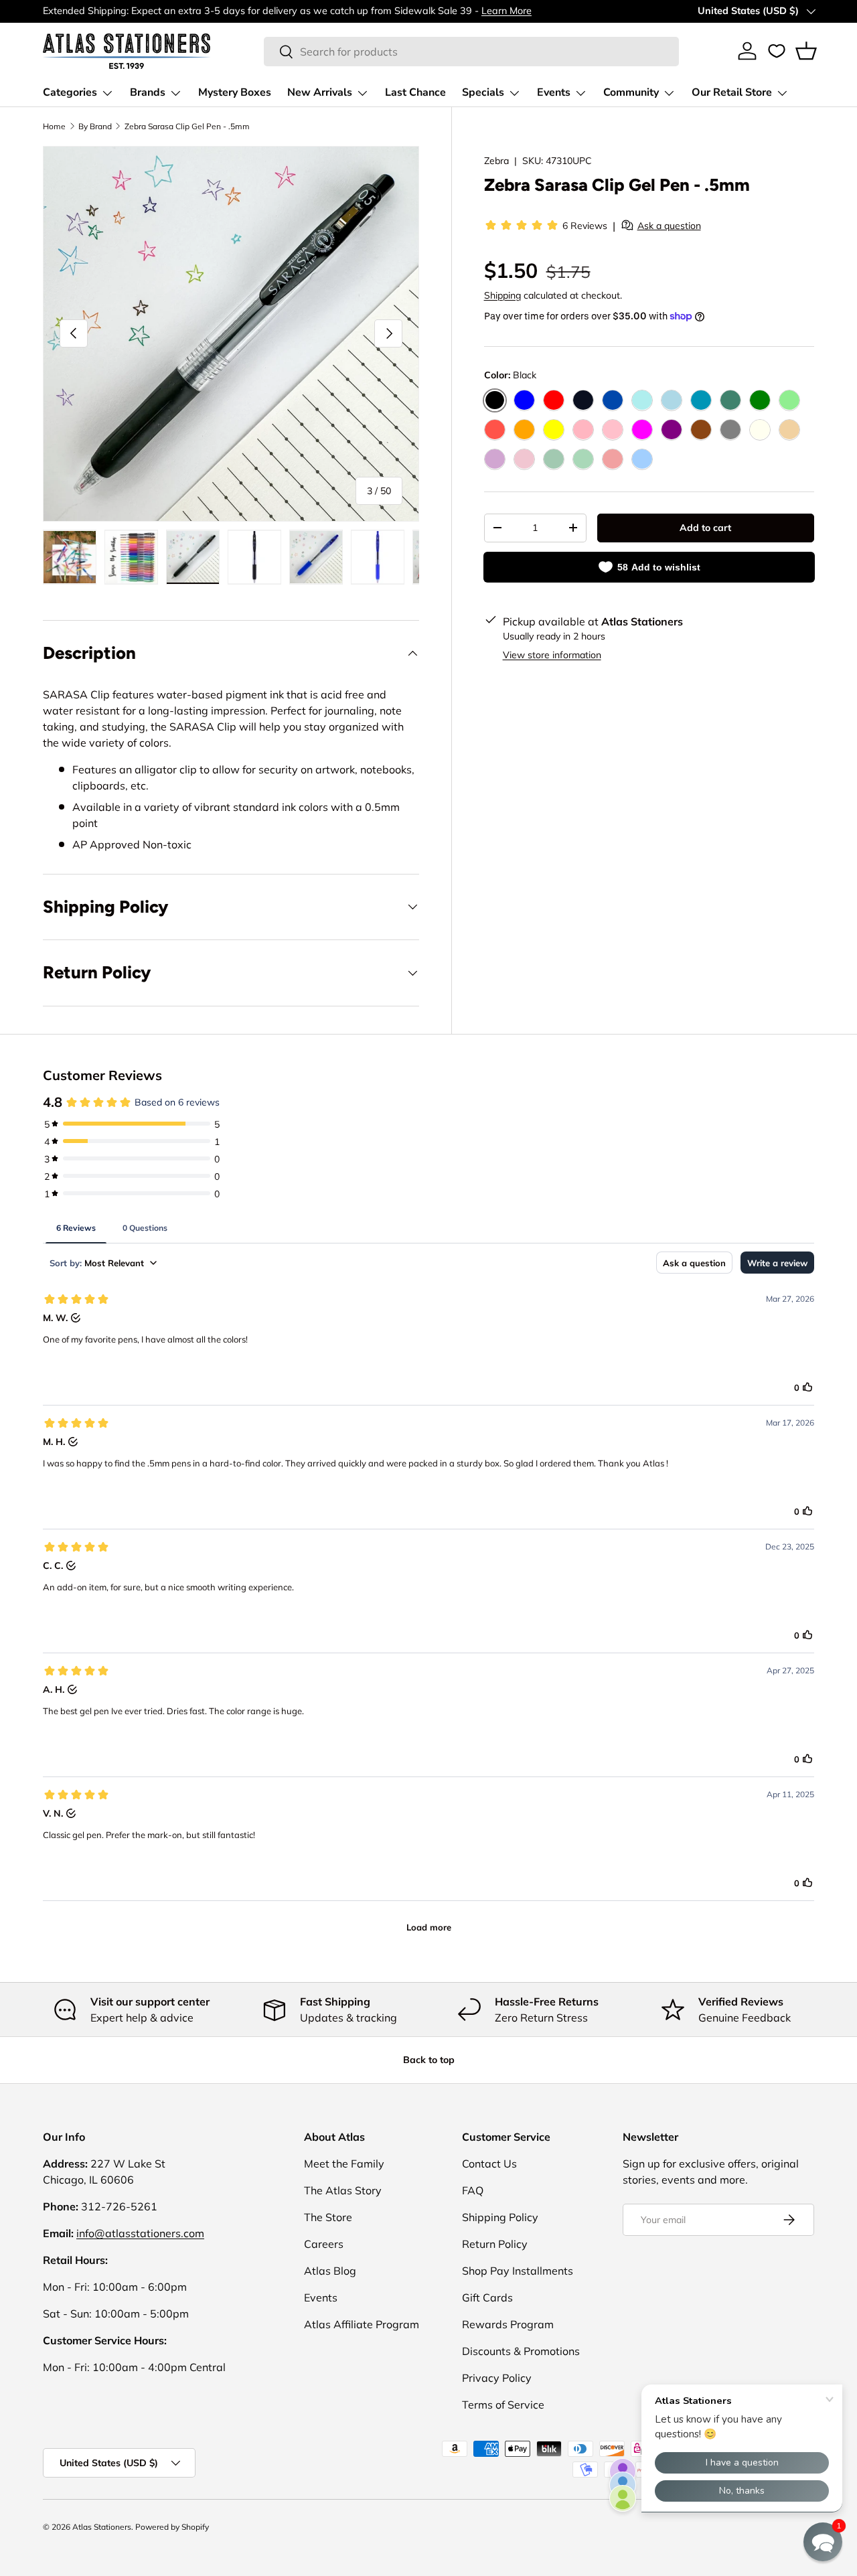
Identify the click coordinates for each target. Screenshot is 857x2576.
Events (554, 92)
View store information (552, 654)
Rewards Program (508, 2324)
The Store (328, 2217)
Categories (70, 92)
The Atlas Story (343, 2190)
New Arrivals (320, 92)
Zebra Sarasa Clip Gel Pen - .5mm (187, 126)
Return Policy (495, 2244)
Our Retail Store (732, 92)
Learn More (507, 11)
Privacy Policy (497, 2378)
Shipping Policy (500, 2217)
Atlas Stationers (102, 2527)
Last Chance (415, 92)
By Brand (95, 126)
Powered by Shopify (172, 2527)
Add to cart (705, 527)
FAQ (473, 2190)
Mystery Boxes (235, 92)
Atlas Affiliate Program (362, 2324)
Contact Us (489, 2164)
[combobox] (471, 52)
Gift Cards (487, 2297)
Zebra (496, 161)
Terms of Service (503, 2405)
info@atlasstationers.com (140, 2233)
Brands (148, 92)
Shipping (502, 295)
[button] (806, 51)
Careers (324, 2244)
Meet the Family (344, 2164)
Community (631, 92)
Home (54, 126)
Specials (483, 92)
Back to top (429, 2060)
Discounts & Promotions (521, 2351)
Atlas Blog (330, 2271)
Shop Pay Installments (518, 2271)
